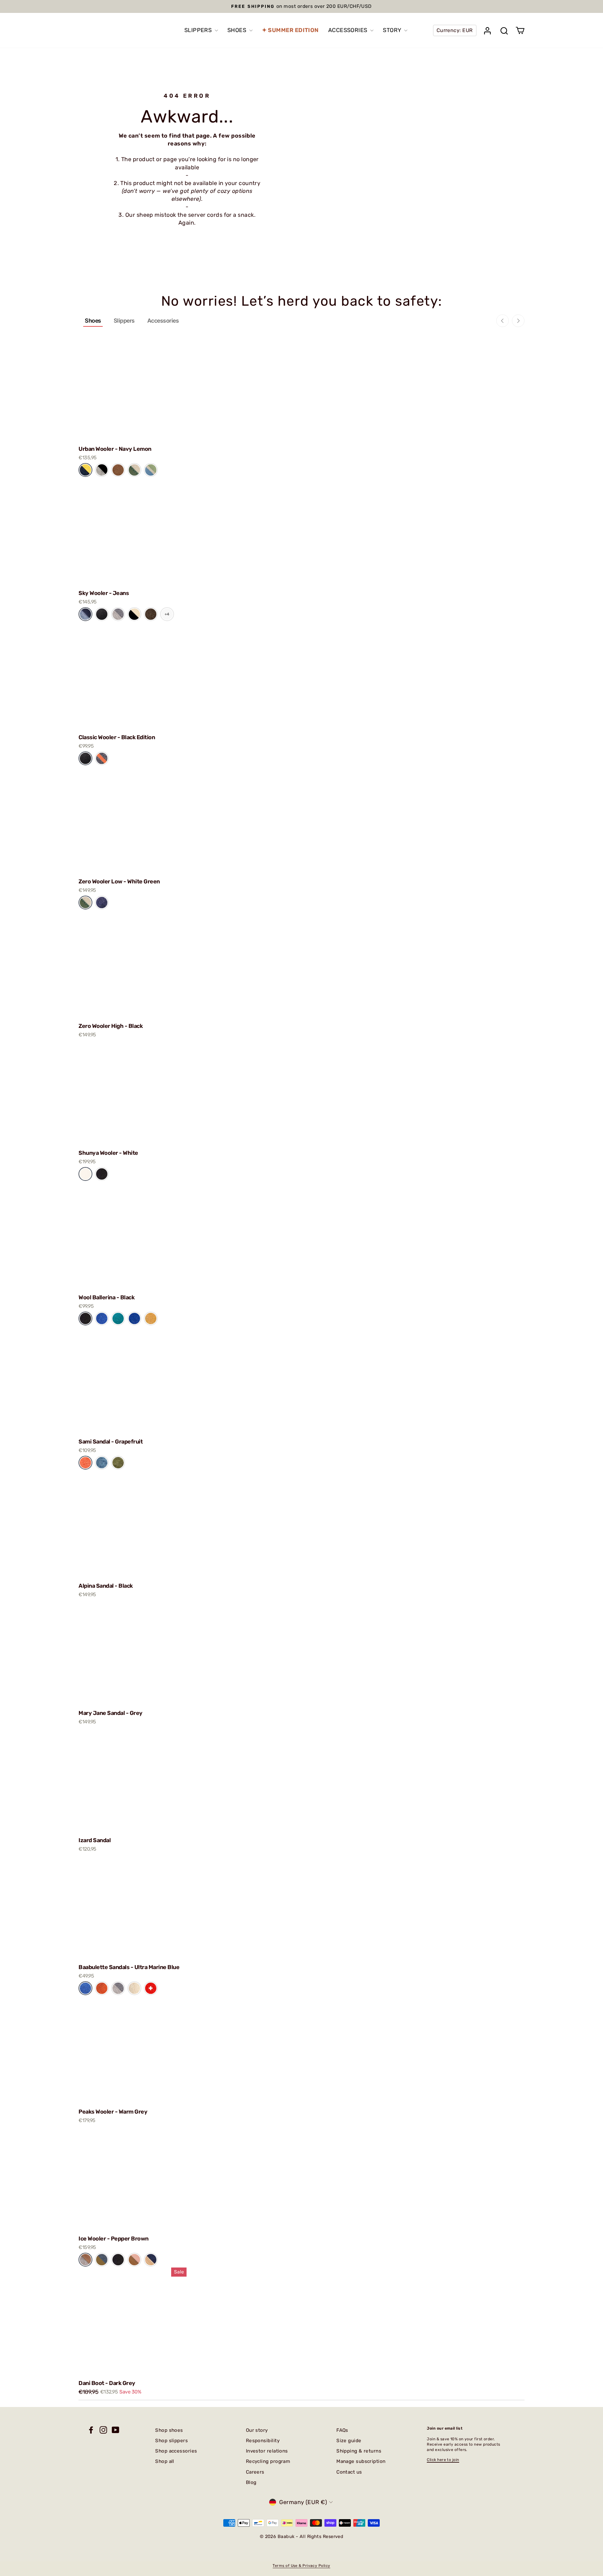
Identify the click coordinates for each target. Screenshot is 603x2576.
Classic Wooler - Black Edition (117, 737)
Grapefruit (85, 1463)
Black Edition (102, 614)
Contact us (349, 2472)
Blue (102, 1318)
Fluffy (134, 1988)
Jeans (85, 614)
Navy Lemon (85, 470)
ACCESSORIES (348, 30)
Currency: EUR (455, 30)
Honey (151, 1318)
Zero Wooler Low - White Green (119, 881)
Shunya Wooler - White (108, 1153)
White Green (85, 902)
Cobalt (134, 1318)
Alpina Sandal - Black (106, 1586)
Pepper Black (102, 470)
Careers (255, 2472)
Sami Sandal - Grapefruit (111, 1442)
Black (102, 1174)
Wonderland (151, 470)
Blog (251, 2482)
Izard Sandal (95, 1840)
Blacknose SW (134, 614)
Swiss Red (151, 1988)
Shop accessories (176, 2451)
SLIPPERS (199, 30)
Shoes (93, 321)
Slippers (124, 321)
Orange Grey (102, 758)
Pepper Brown (85, 2259)
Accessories (163, 321)
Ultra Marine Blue (85, 1988)
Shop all (165, 2461)
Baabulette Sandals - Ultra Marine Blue (129, 1967)
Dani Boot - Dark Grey (107, 2383)
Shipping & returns (359, 2451)
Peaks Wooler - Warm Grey (113, 2112)
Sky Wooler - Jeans (104, 593)
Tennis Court (134, 470)
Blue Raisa (102, 2259)
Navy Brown (151, 2259)
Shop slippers (171, 2441)
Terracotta (102, 1988)
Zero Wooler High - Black (111, 1026)
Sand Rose (134, 2259)
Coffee (118, 470)
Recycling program (268, 2461)
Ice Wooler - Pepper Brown (114, 2239)
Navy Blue (102, 902)
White (85, 1174)
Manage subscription (361, 2461)
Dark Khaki (118, 1463)
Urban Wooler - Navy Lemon (115, 449)
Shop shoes (169, 2430)
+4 (167, 614)
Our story (257, 2430)
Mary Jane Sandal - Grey (111, 1713)
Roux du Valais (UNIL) (151, 614)
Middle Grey (118, 614)
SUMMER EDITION (293, 30)
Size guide (349, 2441)
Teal (118, 1318)
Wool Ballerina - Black (106, 1297)
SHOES (238, 30)
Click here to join (443, 2460)
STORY (393, 30)
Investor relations (267, 2451)
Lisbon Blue (102, 1463)
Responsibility (263, 2441)
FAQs (342, 2430)
